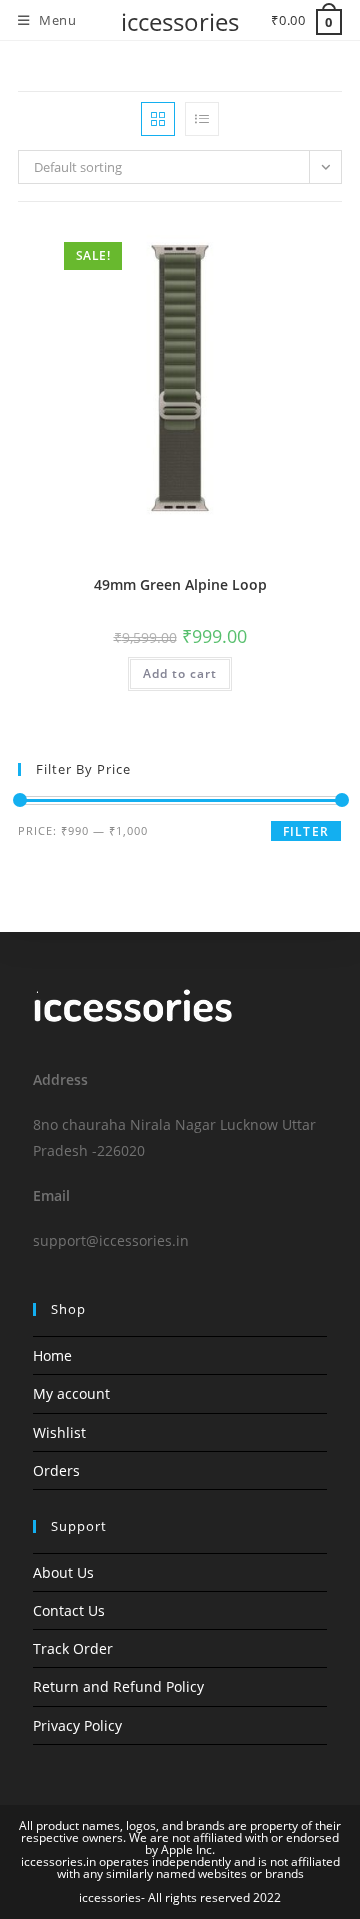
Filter (306, 831)
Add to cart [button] (180, 673)
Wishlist (59, 1432)
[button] (279, 244)
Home (52, 1355)
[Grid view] (158, 119)
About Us (63, 1572)
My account (71, 1393)
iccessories (180, 21)
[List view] (202, 119)
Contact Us (69, 1610)
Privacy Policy (77, 1725)
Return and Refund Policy (118, 1686)
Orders (56, 1470)
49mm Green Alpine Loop (180, 584)
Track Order (73, 1648)
